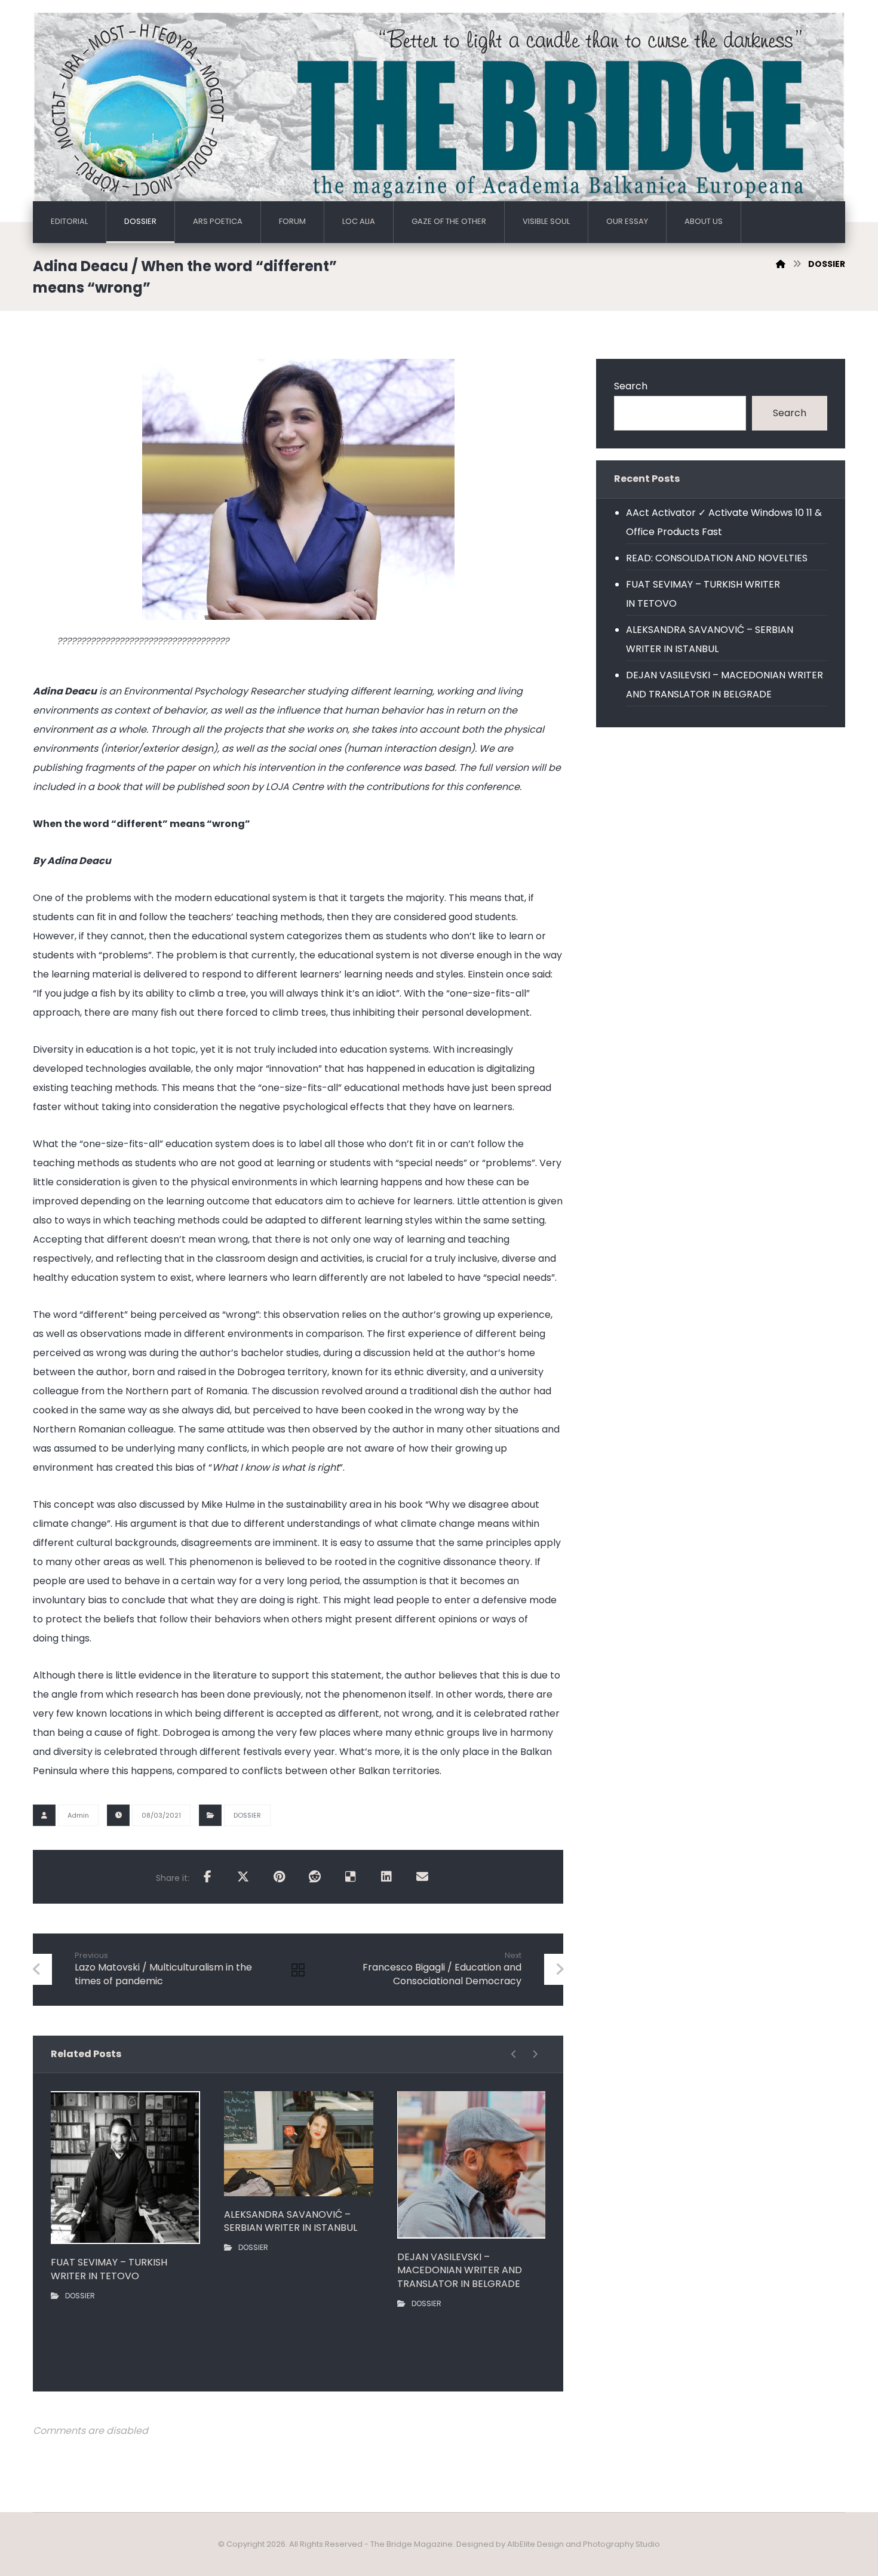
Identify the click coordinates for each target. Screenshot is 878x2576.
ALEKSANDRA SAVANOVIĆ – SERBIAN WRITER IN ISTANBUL (710, 639)
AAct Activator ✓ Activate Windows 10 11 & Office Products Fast (724, 522)
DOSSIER (247, 1815)
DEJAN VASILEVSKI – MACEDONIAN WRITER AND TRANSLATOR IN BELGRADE (724, 685)
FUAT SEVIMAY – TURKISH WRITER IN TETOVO (703, 594)
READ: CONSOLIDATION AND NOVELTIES (717, 558)
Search (631, 386)
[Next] (535, 2054)
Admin (78, 1815)
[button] (207, 1877)
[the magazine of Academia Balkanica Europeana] (439, 111)
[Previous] (514, 2054)
